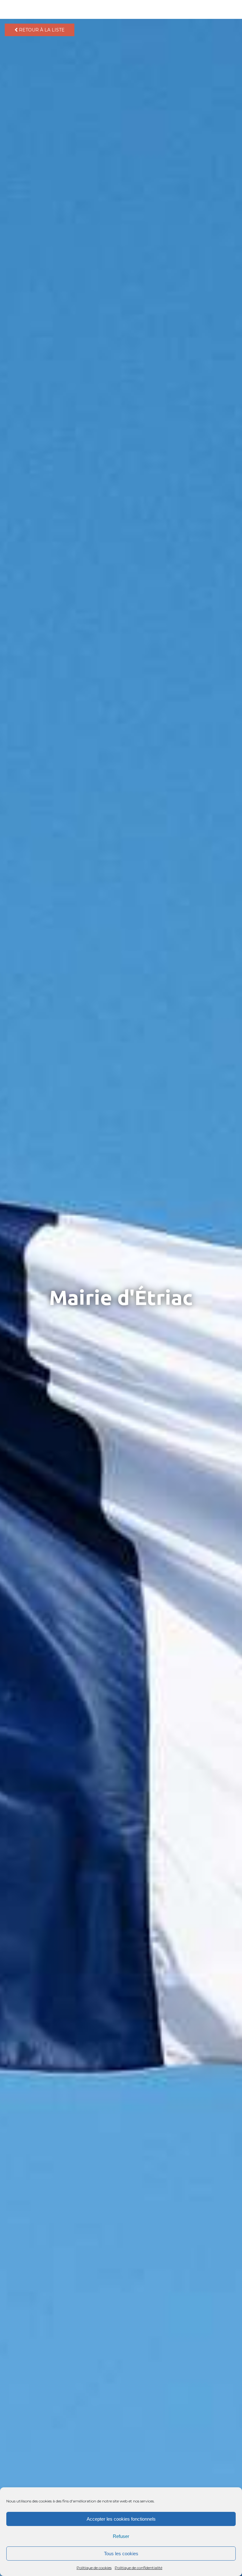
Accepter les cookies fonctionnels (121, 2519)
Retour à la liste (41, 30)
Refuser (121, 2536)
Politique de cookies (94, 2568)
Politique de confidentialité (138, 2568)
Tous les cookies (121, 2554)
